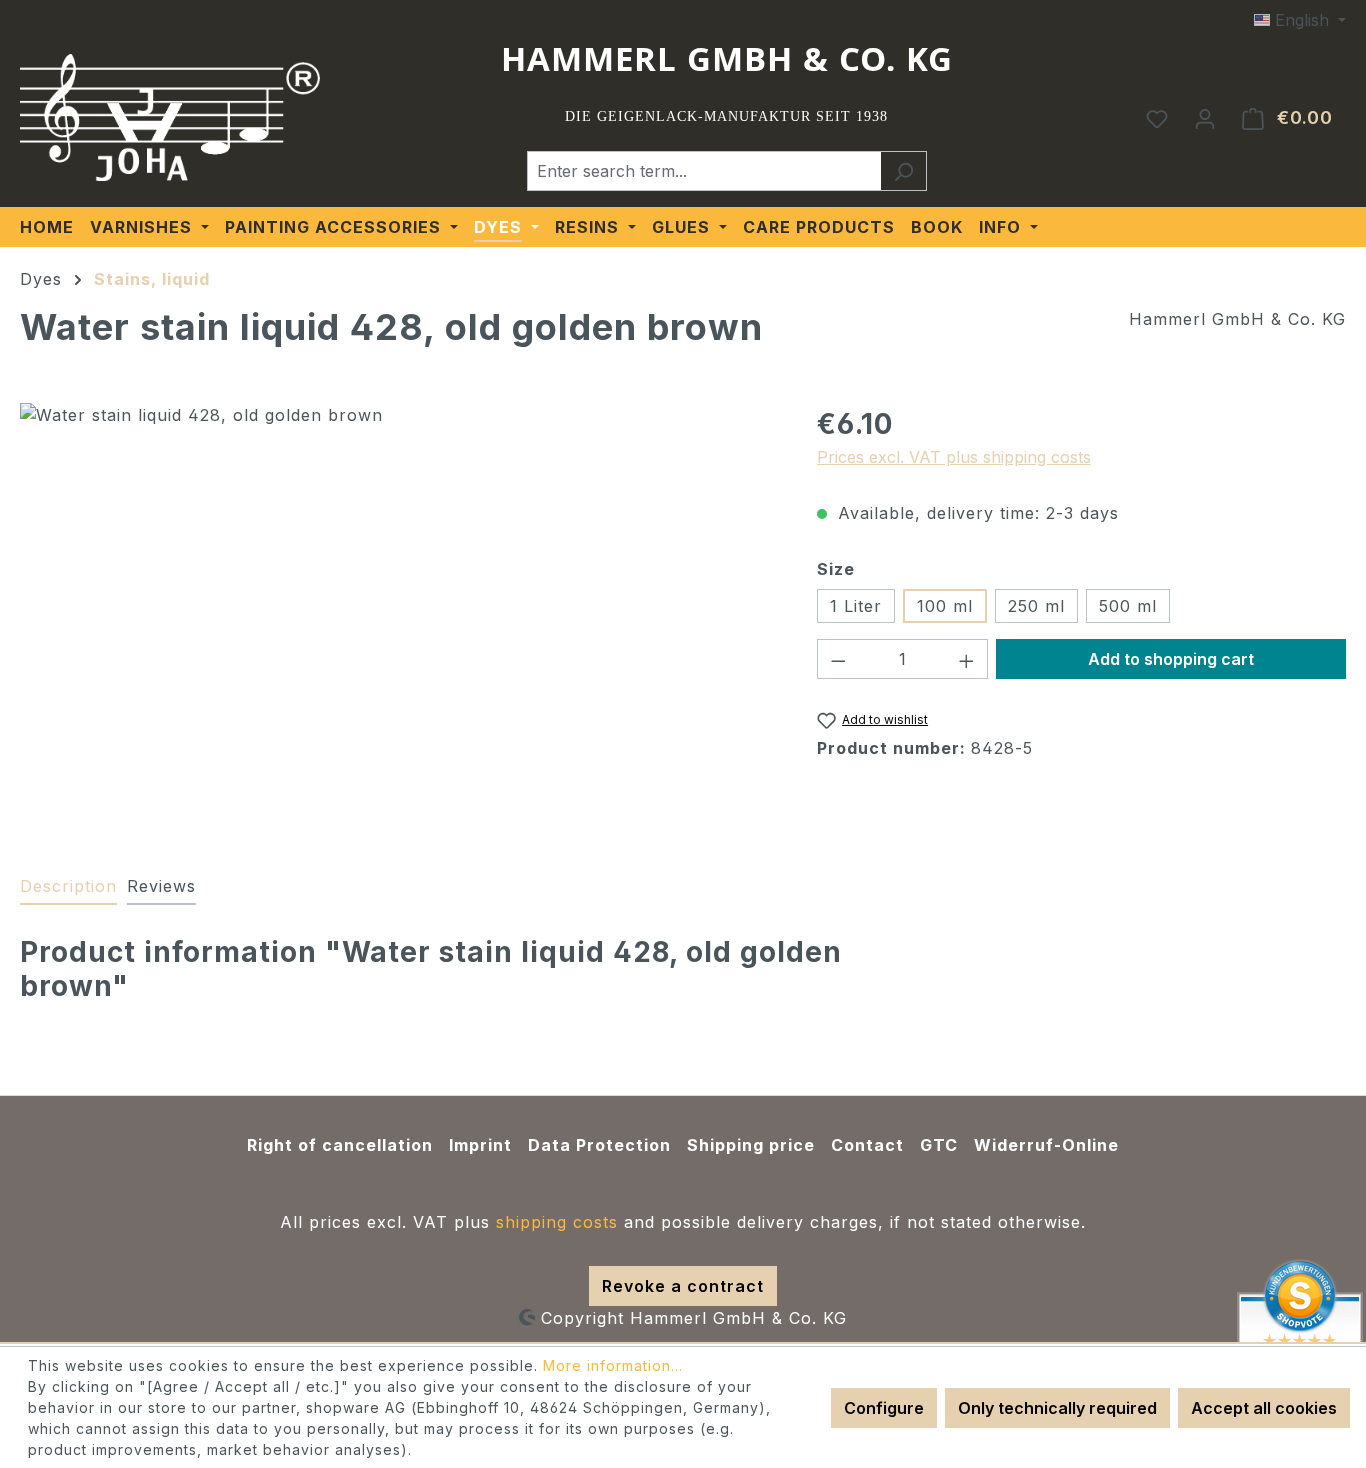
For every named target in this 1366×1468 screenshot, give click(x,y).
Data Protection (599, 1145)
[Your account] (1205, 118)
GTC (939, 1145)
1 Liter (856, 606)
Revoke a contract (683, 1286)
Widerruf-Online (1046, 1145)
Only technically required (1057, 1408)
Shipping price (751, 1145)
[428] (398, 618)
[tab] (68, 887)
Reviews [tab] (161, 886)
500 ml (1128, 606)
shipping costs (557, 1222)
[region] (398, 618)
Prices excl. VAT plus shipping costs (954, 457)
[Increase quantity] (967, 659)
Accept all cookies (1264, 1408)
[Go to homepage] (170, 118)
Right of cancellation (340, 1145)
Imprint (480, 1145)
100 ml (945, 606)
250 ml (1036, 606)
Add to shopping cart (1171, 659)
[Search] (903, 171)
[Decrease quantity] (838, 659)
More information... (613, 1365)
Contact (867, 1145)
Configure (884, 1408)
